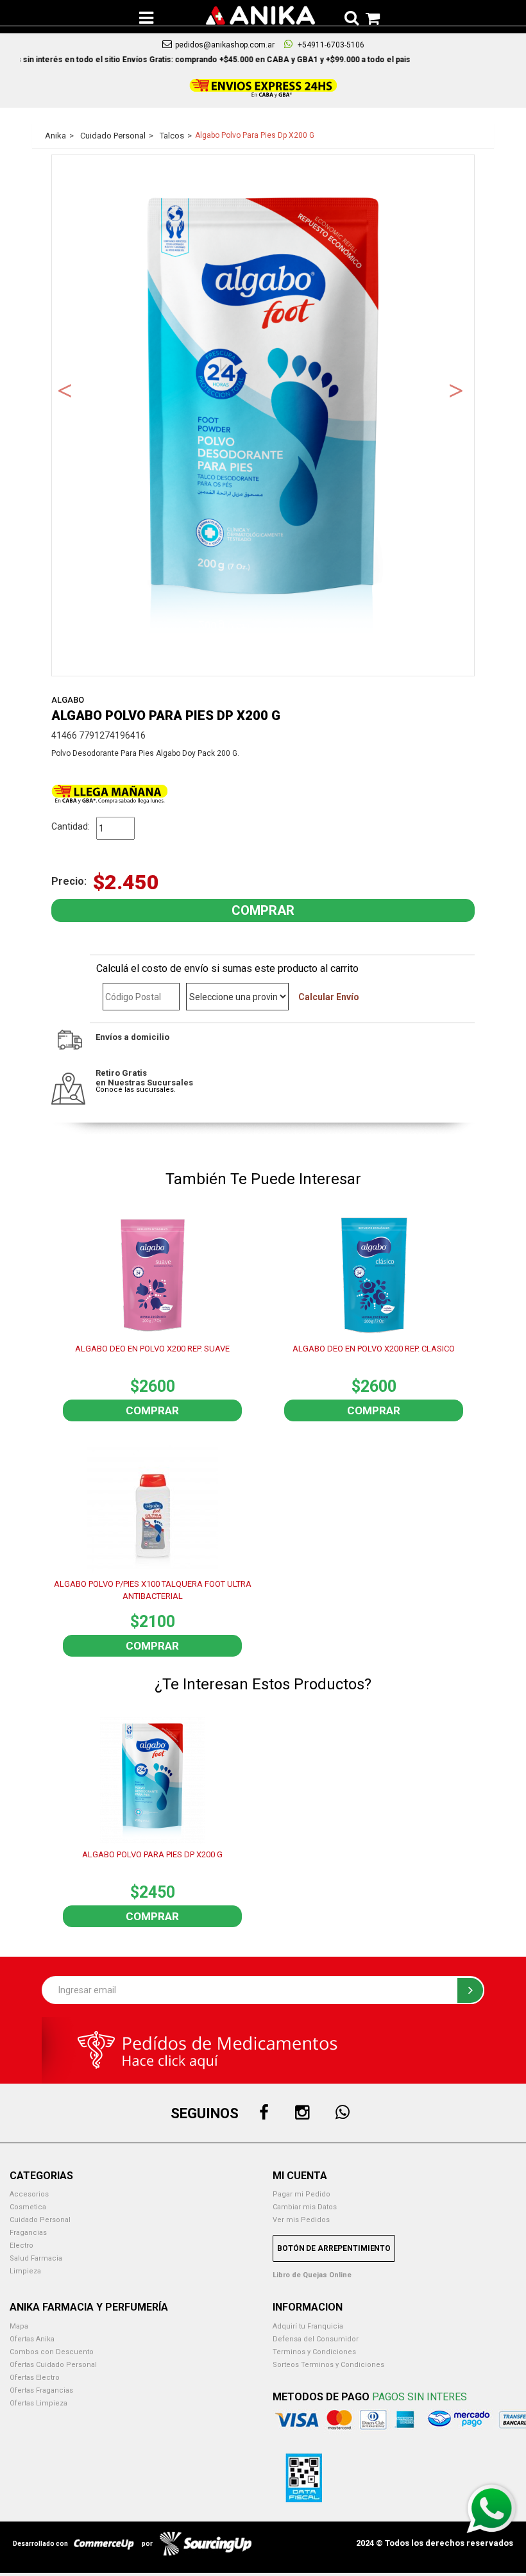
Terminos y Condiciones (314, 2352)
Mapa (19, 2326)
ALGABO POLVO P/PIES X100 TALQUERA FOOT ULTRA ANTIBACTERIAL (153, 1590)
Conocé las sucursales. (136, 1090)
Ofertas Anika (32, 2339)
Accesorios (29, 2194)
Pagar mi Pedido (301, 2194)
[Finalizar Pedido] (369, 16)
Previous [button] (65, 389)
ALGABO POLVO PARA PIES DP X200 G (152, 1854)
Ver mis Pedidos (301, 2220)
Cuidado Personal (40, 2220)
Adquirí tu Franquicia (308, 2326)
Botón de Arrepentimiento (334, 2248)
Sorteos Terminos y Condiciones (328, 2365)
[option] (263, 416)
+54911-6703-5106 (330, 45)
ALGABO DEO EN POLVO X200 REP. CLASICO (374, 1349)
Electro (21, 2246)
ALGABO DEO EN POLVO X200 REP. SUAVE (152, 1349)
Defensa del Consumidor (316, 2339)
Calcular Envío (329, 997)
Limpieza (25, 2271)
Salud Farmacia (36, 2258)
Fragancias (28, 2233)
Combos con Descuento (52, 2352)
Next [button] (456, 389)
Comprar (152, 1410)
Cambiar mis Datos (305, 2207)
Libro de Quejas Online (312, 2275)
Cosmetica (28, 2207)
